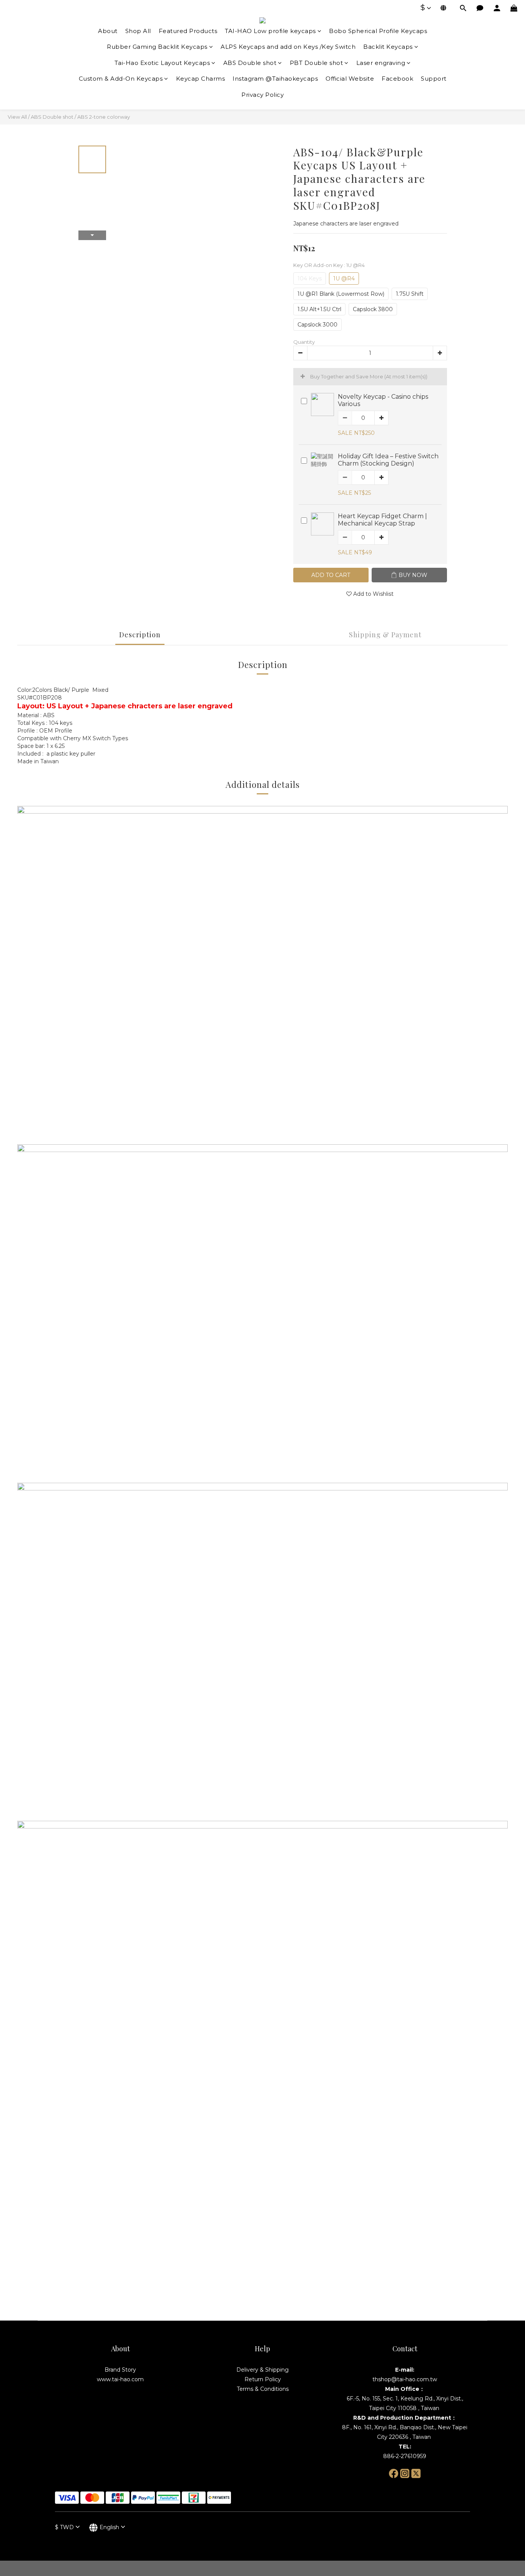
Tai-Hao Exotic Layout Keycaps (162, 63)
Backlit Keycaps (388, 47)
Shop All (138, 31)
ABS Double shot (250, 63)
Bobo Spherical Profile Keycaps (378, 31)
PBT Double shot (316, 63)
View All (17, 117)
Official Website (350, 79)
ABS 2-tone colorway (104, 117)
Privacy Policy (262, 95)
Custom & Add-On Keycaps (121, 79)
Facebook (397, 79)
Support (434, 79)
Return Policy (263, 2379)
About (108, 31)
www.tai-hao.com (120, 2379)
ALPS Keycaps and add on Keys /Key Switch (288, 47)
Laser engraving (381, 63)
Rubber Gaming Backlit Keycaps (157, 47)
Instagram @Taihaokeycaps (275, 79)
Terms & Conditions (263, 2389)
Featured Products (188, 31)
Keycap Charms (201, 79)
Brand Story (120, 2370)
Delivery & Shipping (262, 2370)
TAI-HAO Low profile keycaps (270, 31)
